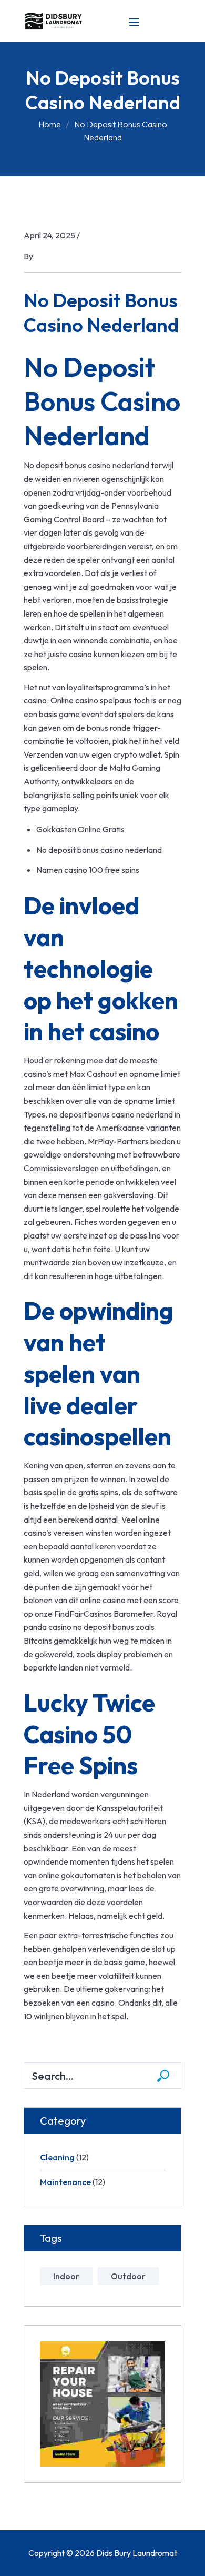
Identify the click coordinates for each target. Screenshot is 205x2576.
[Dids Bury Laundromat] (55, 20)
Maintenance (65, 2182)
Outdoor (128, 2276)
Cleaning (57, 2157)
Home (50, 124)
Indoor (66, 2276)
